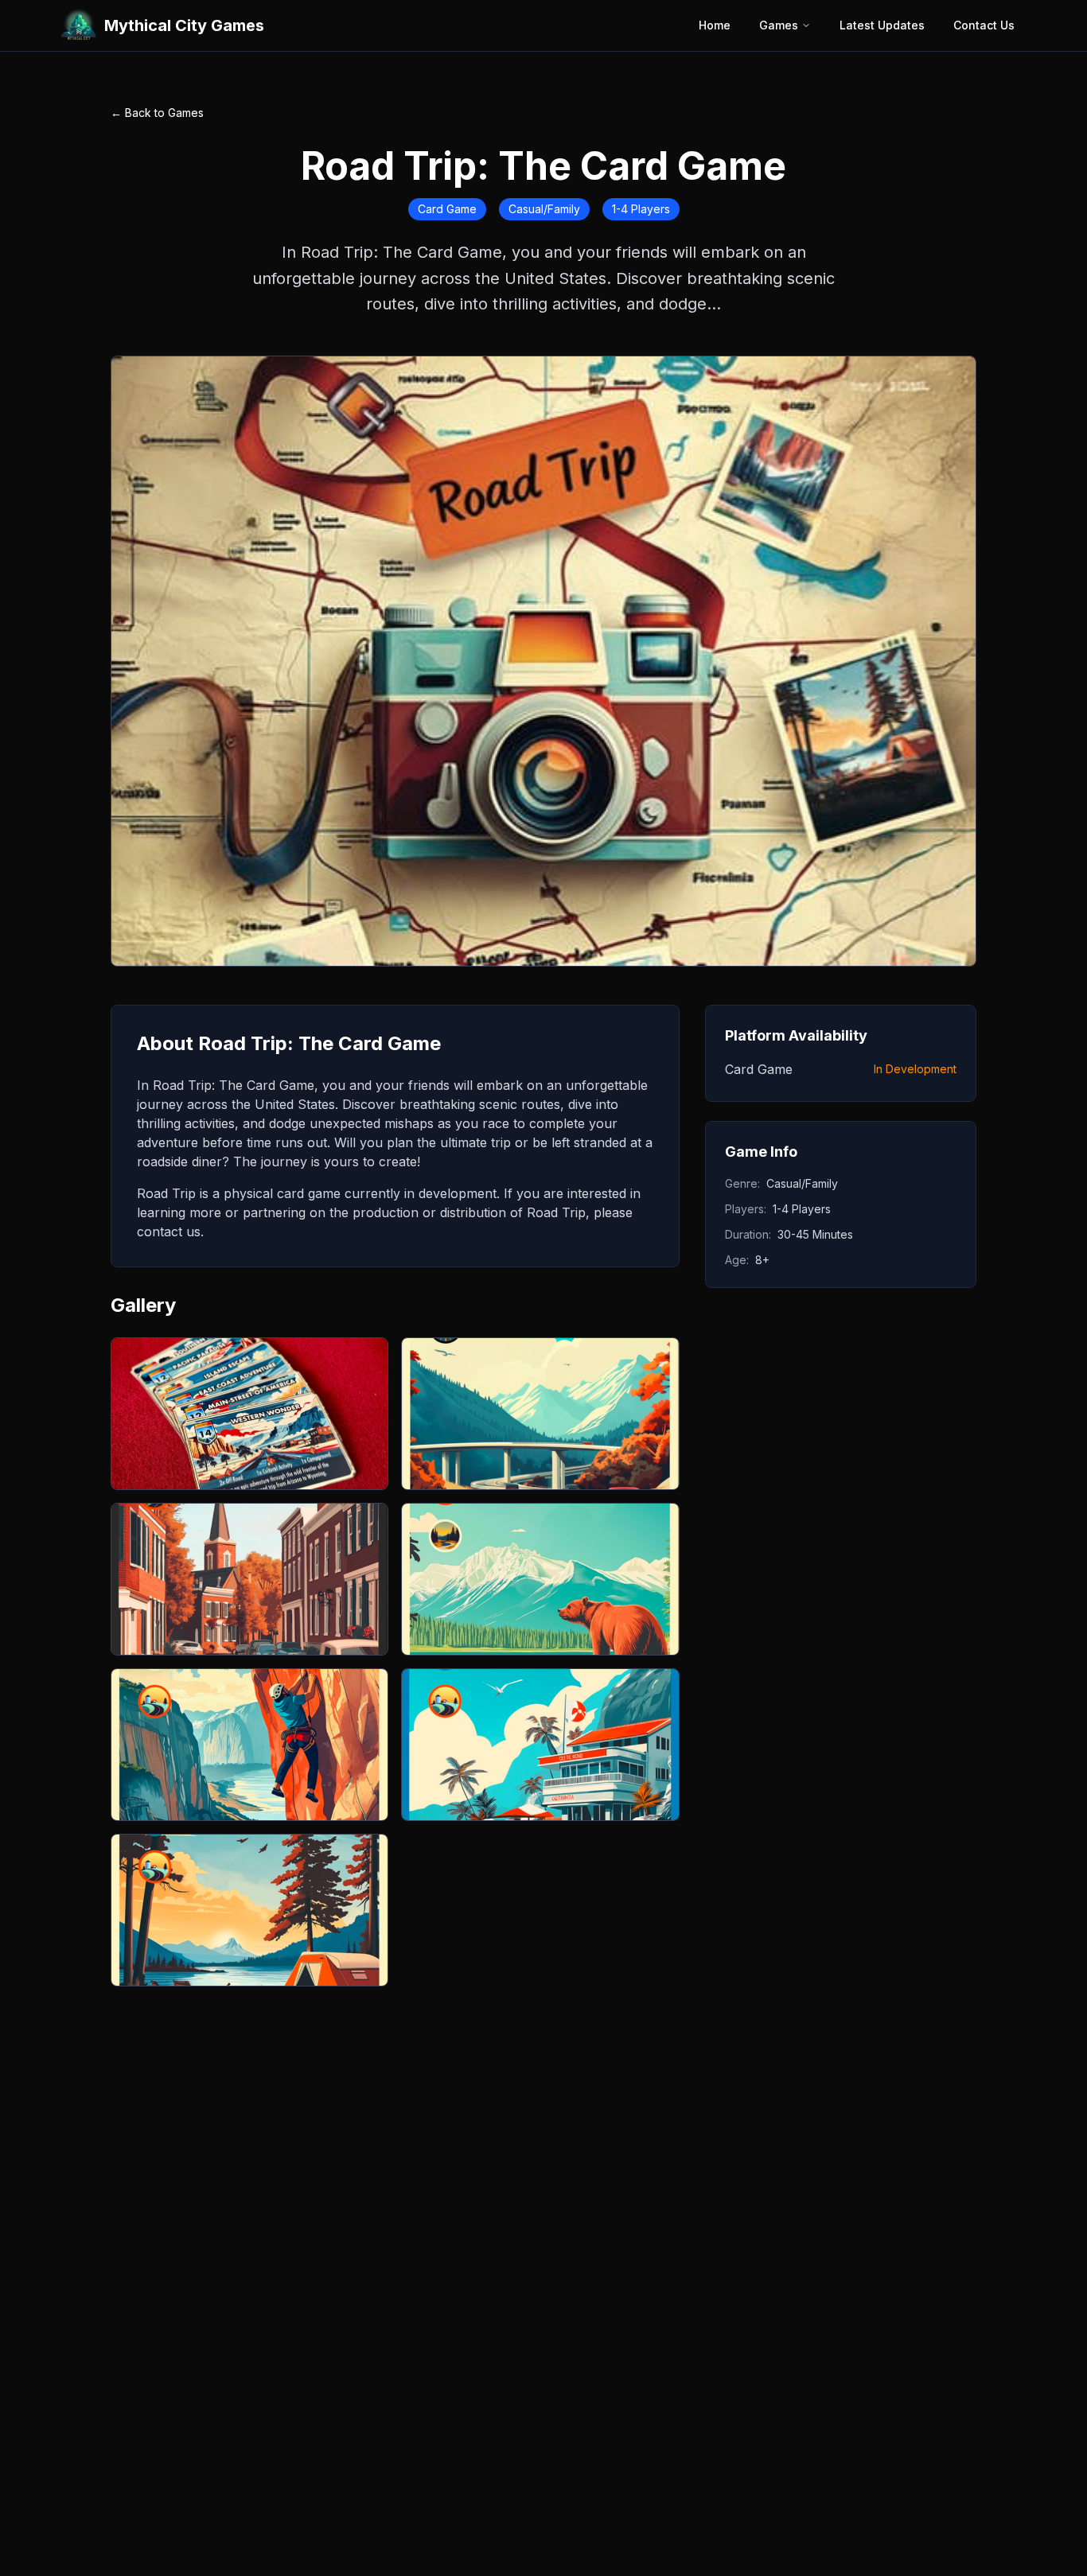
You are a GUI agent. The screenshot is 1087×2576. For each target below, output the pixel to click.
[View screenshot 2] (540, 1414)
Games (779, 25)
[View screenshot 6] (540, 1745)
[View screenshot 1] (249, 1414)
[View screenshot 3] (249, 1579)
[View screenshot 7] (249, 1910)
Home (715, 25)
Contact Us (984, 25)
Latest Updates (882, 25)
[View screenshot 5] (249, 1745)
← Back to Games (157, 113)
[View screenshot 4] (540, 1579)
